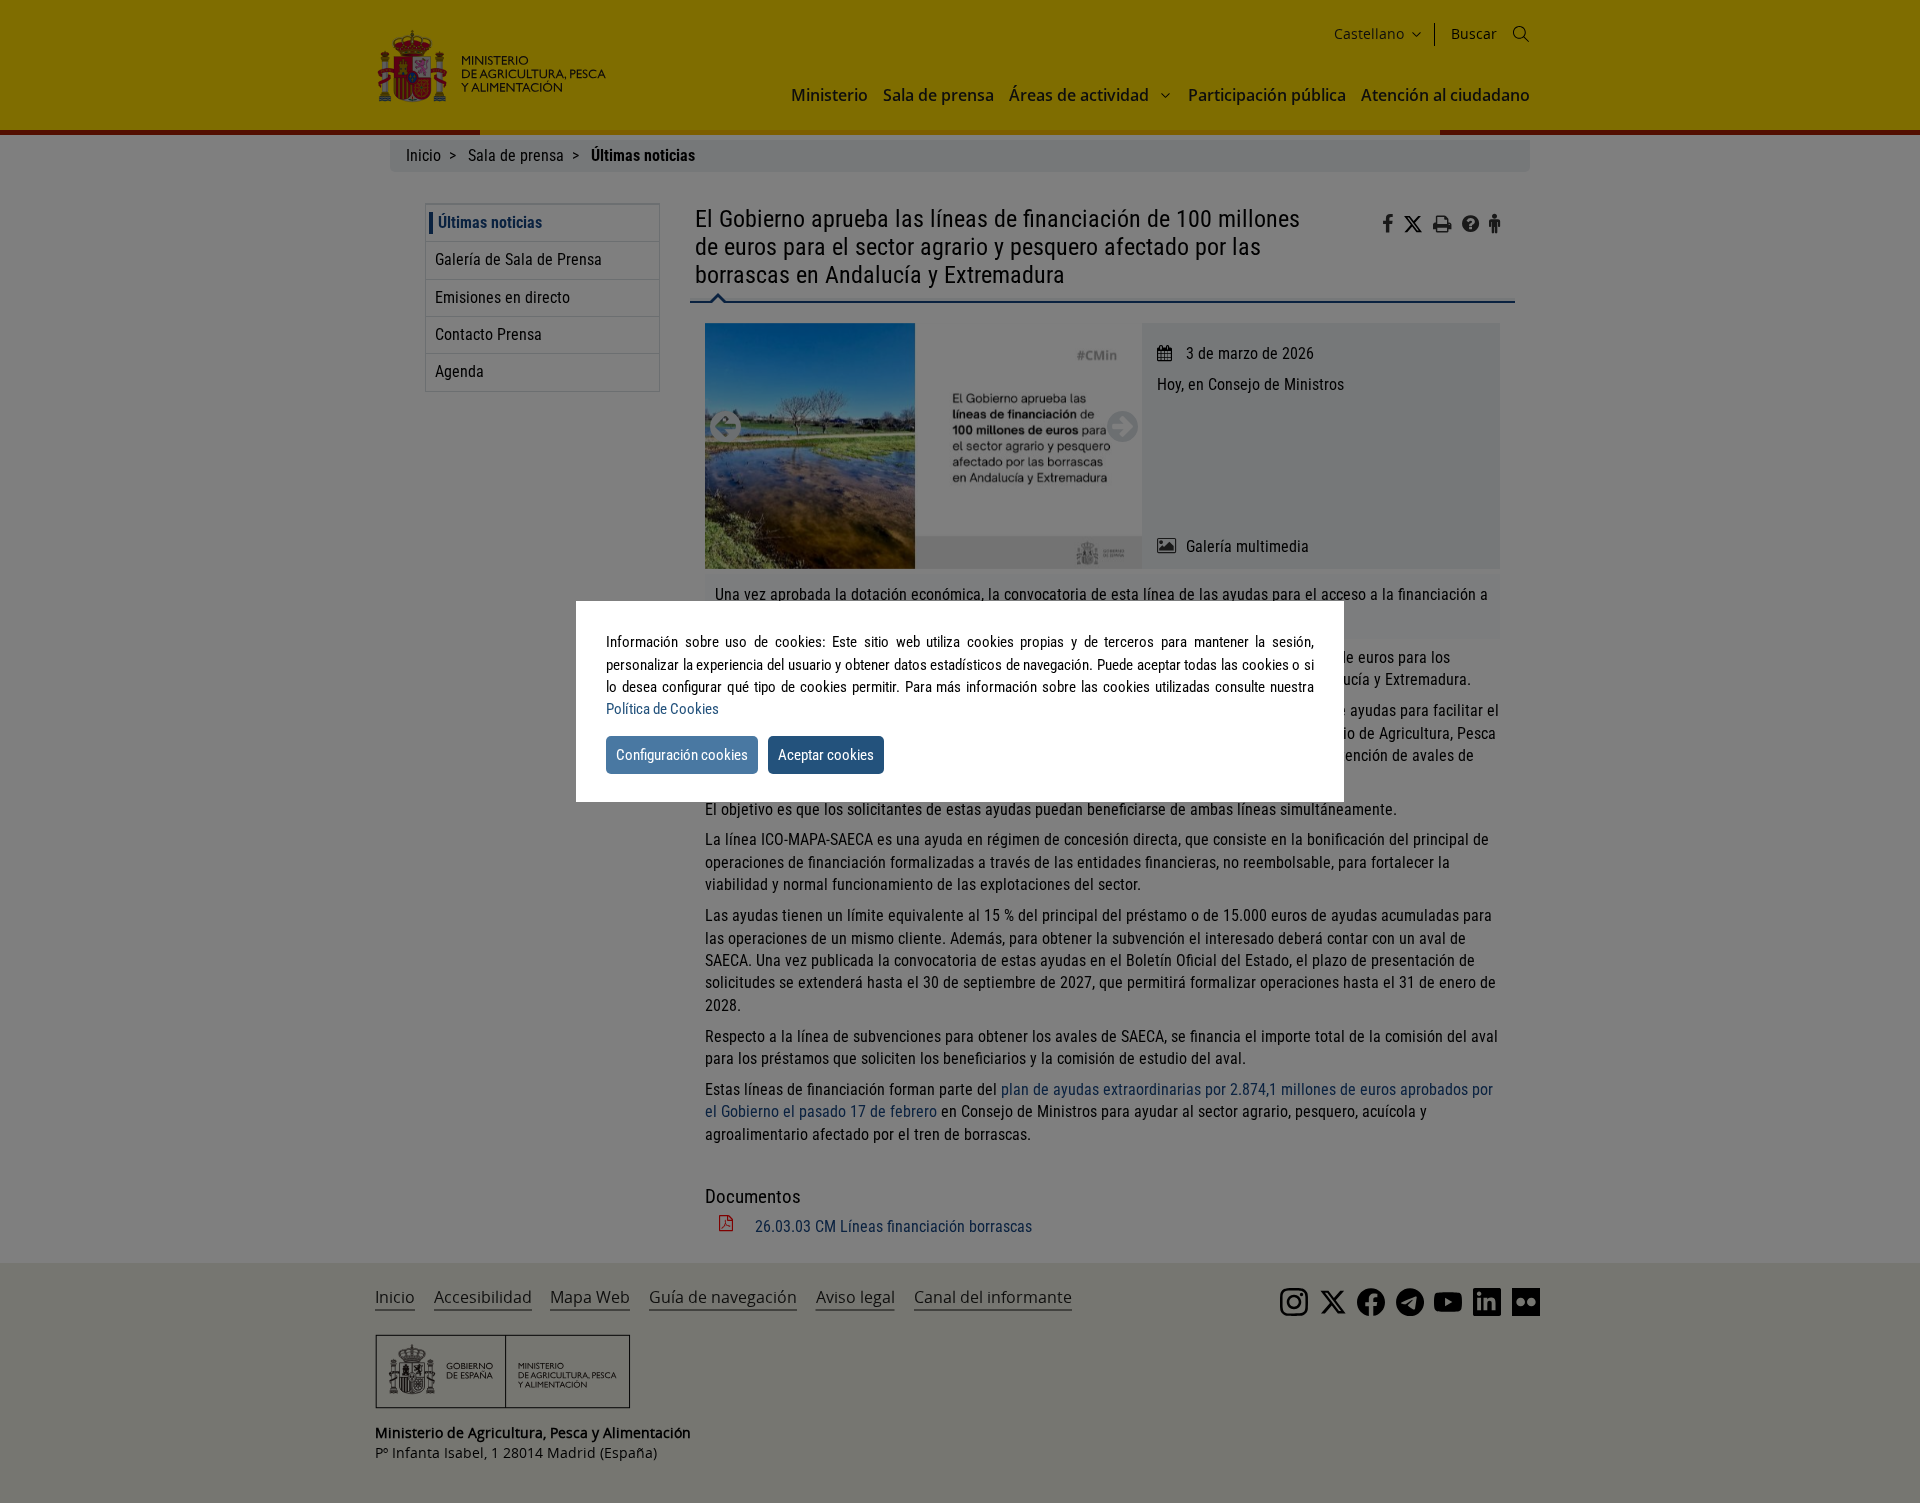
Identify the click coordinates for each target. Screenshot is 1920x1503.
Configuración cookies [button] (682, 755)
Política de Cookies (662, 709)
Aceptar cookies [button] (826, 755)
